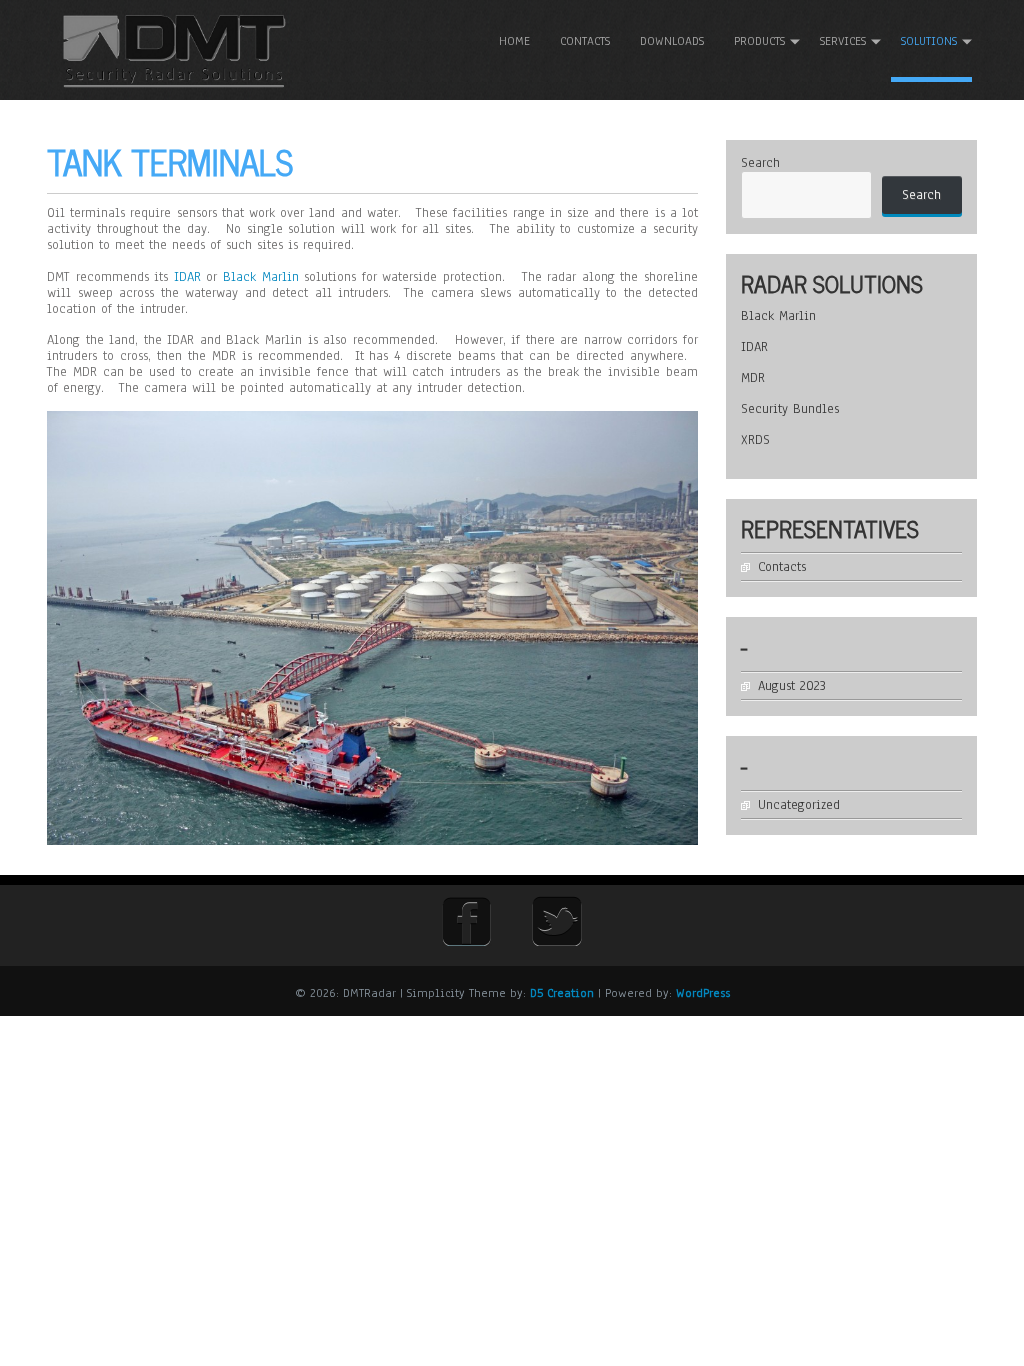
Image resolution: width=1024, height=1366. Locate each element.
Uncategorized (799, 805)
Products (759, 41)
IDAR (187, 277)
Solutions (929, 41)
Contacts (585, 41)
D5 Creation (562, 993)
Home (514, 41)
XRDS (755, 440)
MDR (753, 378)
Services (843, 41)
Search (760, 163)
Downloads (672, 41)
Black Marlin (261, 277)
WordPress (703, 993)
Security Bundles (790, 409)
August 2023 (792, 686)
